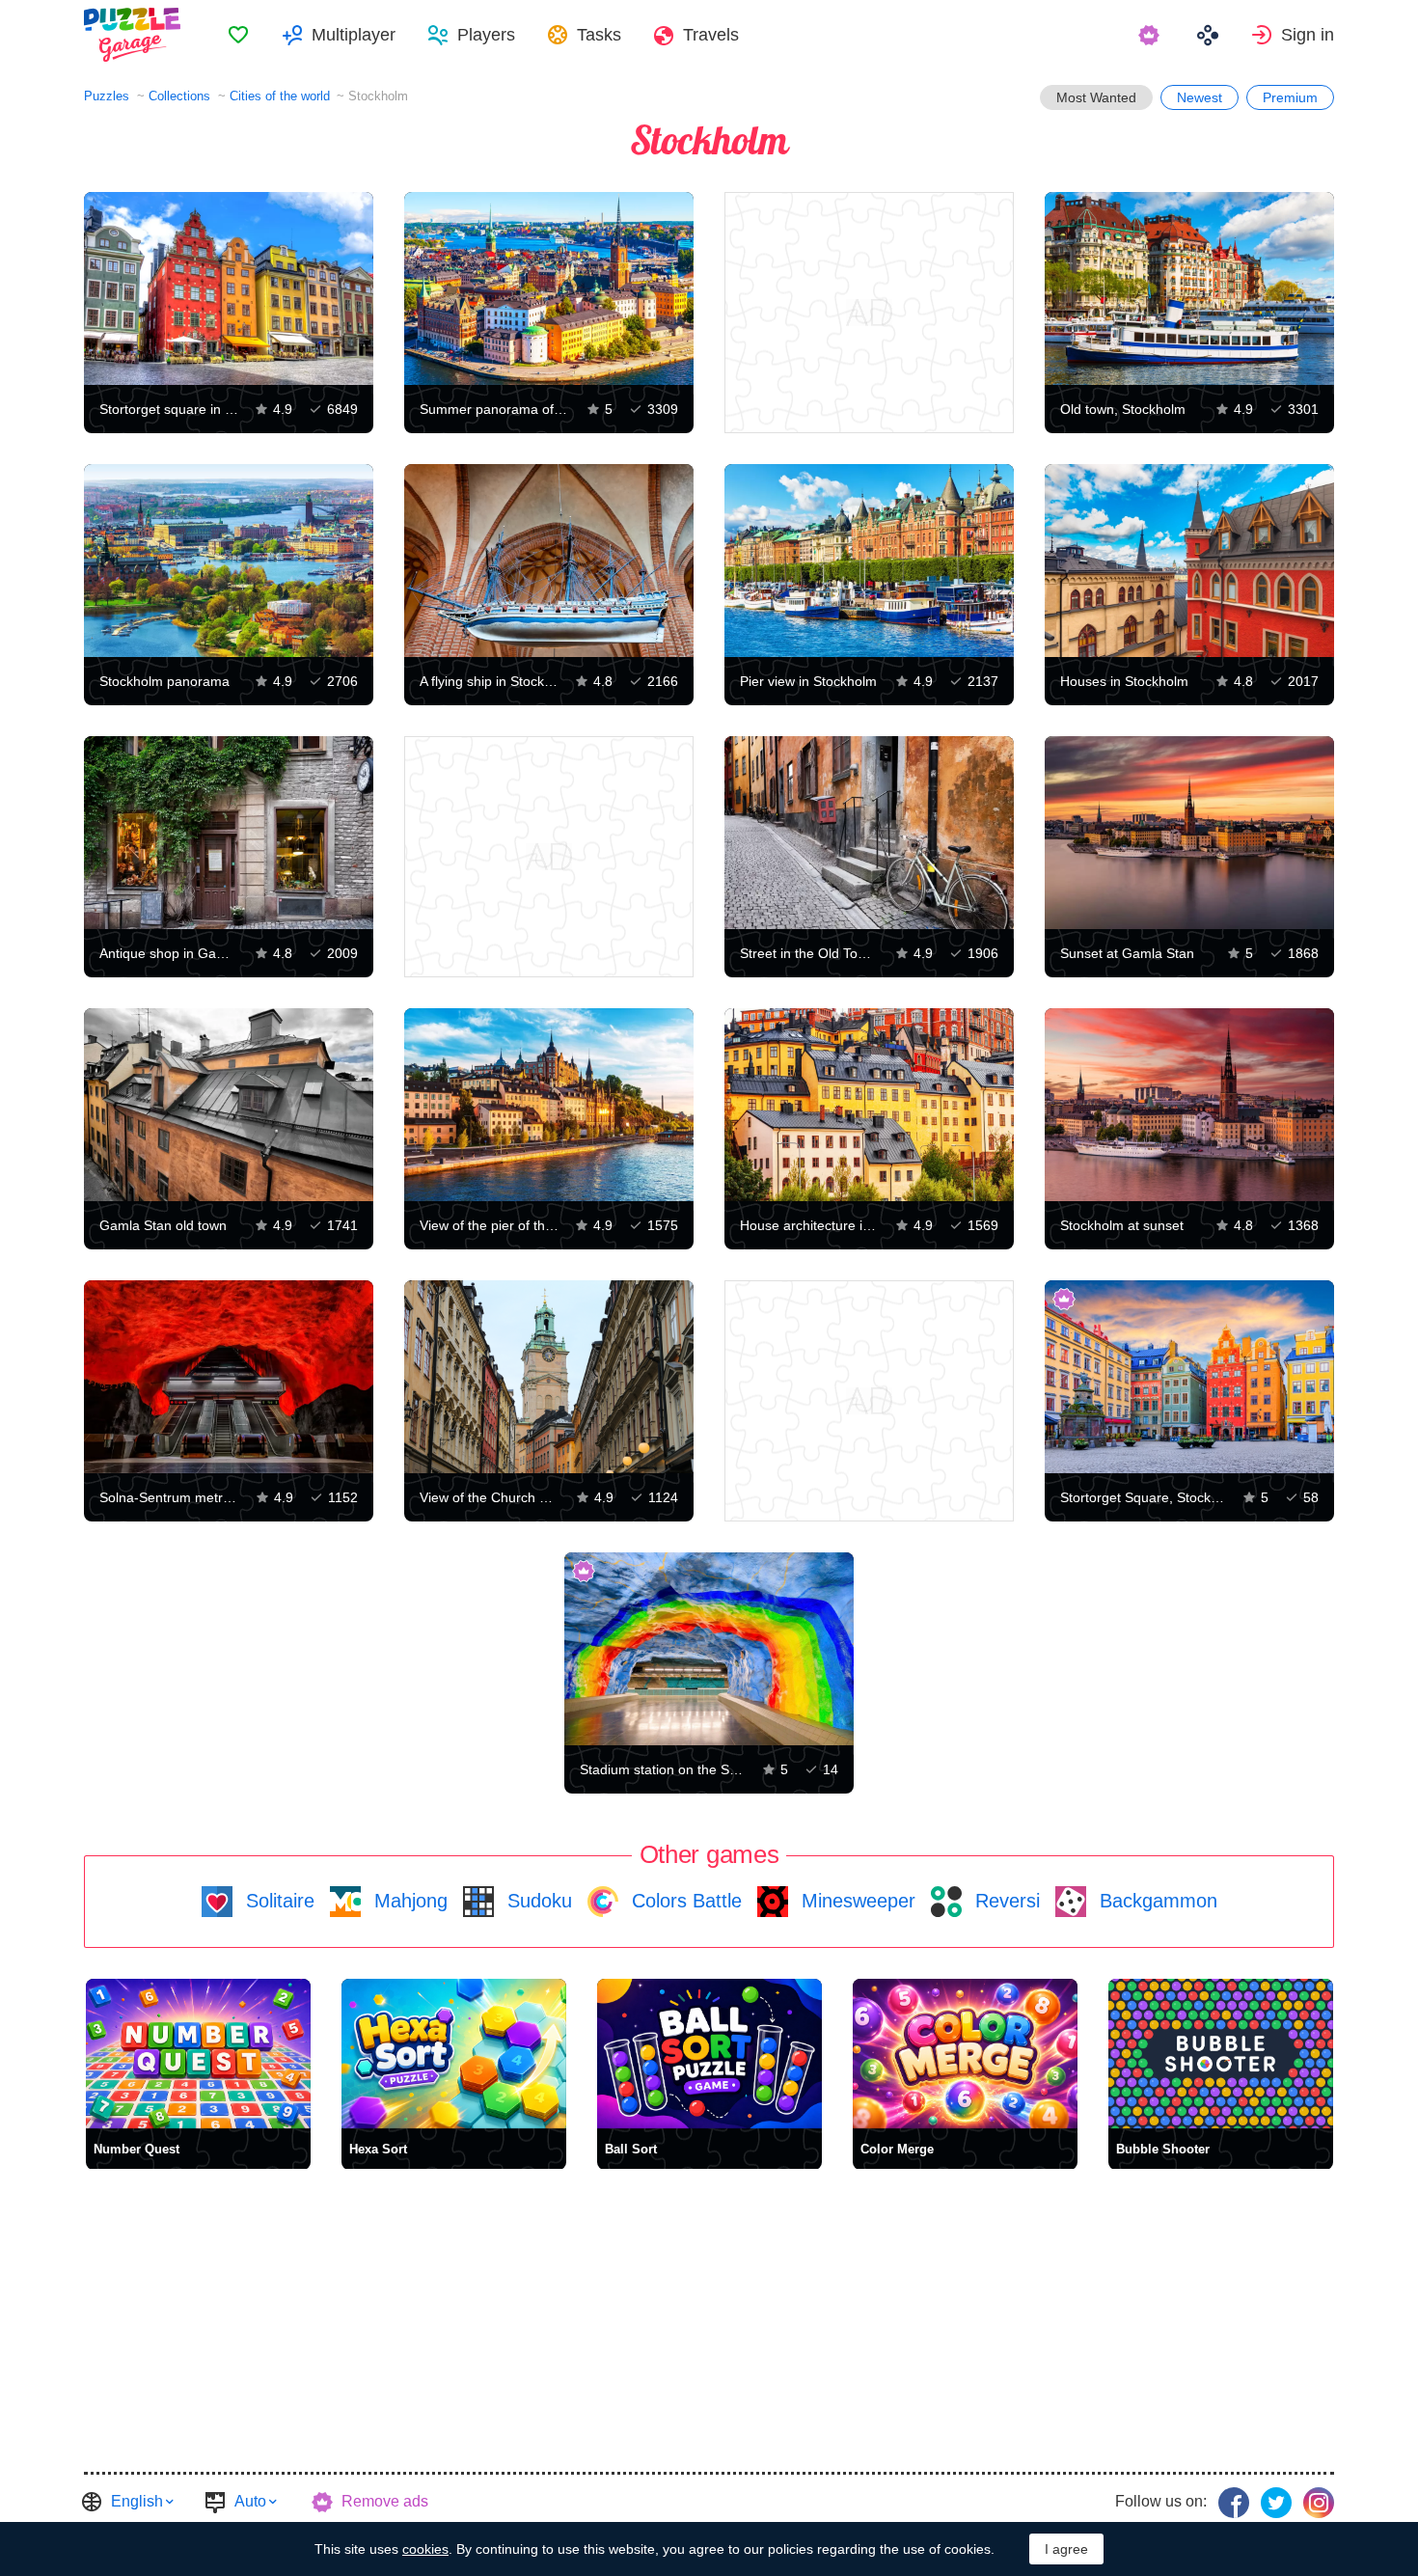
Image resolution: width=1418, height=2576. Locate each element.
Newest (1200, 97)
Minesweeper (856, 1901)
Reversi (1005, 1901)
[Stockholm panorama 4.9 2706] (229, 561)
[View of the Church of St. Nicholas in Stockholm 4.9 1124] (549, 1377)
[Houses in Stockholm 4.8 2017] (1189, 561)
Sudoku (537, 1901)
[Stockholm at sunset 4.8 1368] (1189, 1105)
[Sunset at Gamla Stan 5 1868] (1189, 833)
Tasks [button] (599, 35)
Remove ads (385, 2501)
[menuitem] (238, 35)
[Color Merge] (965, 2054)
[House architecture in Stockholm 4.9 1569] (869, 1105)
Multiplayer (354, 35)
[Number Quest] (198, 2054)
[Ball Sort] (709, 2054)
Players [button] (486, 35)
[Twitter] (1276, 2503)
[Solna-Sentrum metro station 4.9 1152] (229, 1377)
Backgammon (1156, 1901)
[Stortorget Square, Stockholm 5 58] (1189, 1377)
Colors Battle (684, 1901)
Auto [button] (250, 2501)
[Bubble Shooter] (1221, 2054)
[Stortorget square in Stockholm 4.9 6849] (229, 288)
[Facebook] (1234, 2503)
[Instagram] (1319, 2503)
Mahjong (408, 1901)
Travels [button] (711, 35)
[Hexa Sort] (454, 2054)
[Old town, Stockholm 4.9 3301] (1189, 288)
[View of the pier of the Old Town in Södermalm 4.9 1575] (549, 1105)
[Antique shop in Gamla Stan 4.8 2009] (229, 833)
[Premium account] (1151, 35)
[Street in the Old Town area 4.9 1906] (869, 833)
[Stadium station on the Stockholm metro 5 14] (709, 1649)
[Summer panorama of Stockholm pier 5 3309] (549, 288)
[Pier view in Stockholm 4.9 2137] (869, 561)
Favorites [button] (238, 35)
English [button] (137, 2501)
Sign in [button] (1308, 35)
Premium (1290, 97)
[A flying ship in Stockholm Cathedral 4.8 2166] (549, 561)
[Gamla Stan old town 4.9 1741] (229, 1105)
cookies (425, 2549)
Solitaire (277, 1901)
